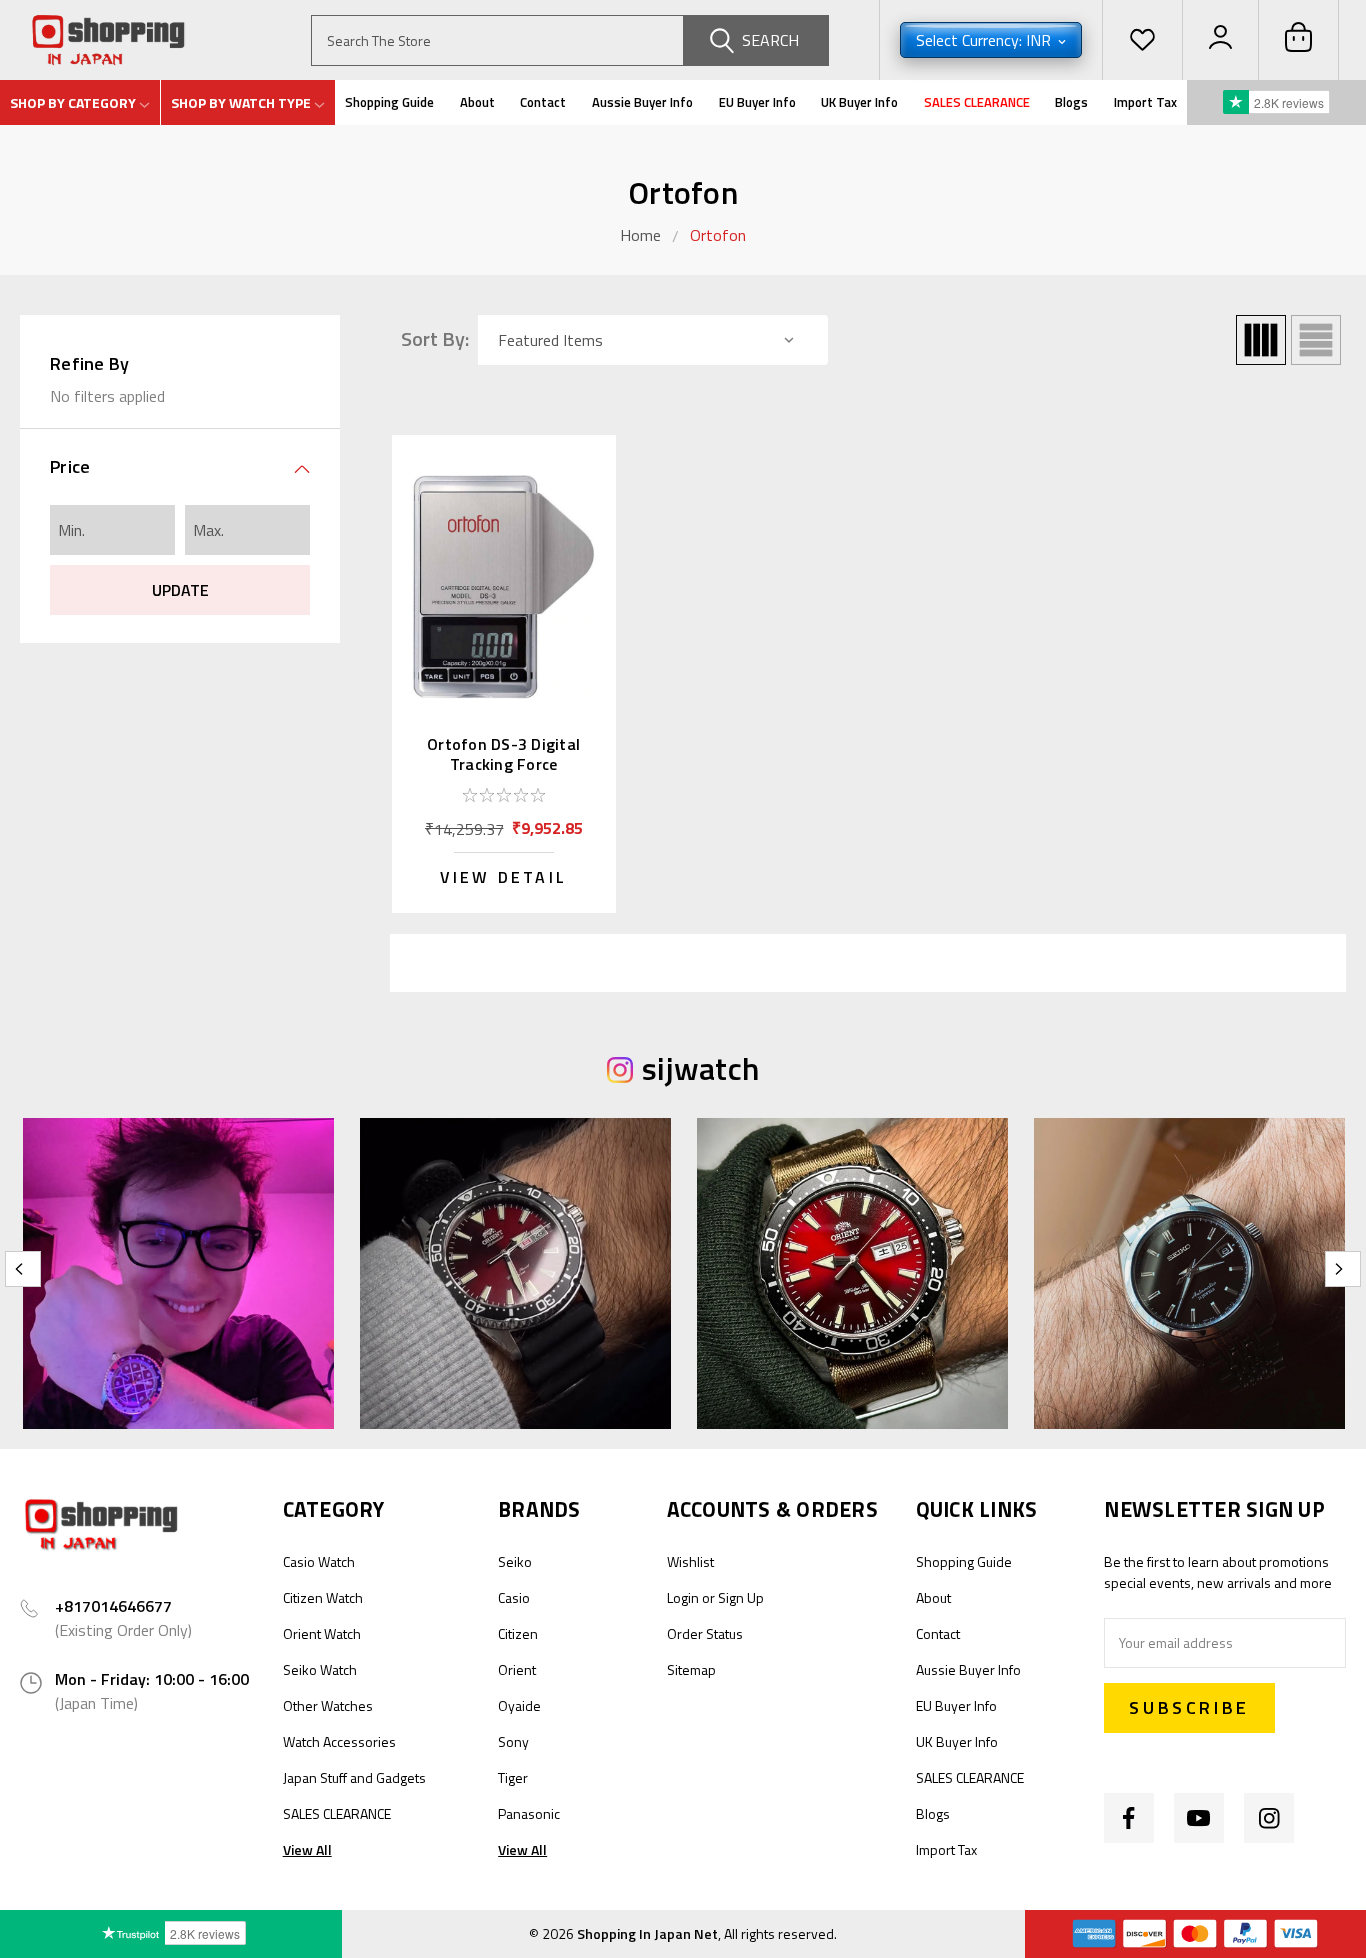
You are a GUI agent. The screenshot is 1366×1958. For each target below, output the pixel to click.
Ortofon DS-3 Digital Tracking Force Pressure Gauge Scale (503, 764)
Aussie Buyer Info (642, 102)
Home (640, 235)
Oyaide (519, 1705)
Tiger (513, 1777)
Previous (23, 1269)
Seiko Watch (320, 1669)
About (477, 102)
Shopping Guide (389, 102)
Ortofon (718, 235)
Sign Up (741, 1597)
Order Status (705, 1633)
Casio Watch (319, 1561)
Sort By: (435, 339)
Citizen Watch (323, 1597)
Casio (514, 1597)
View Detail (503, 877)
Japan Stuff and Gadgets (354, 1777)
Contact (543, 102)
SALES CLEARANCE (977, 102)
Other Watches (328, 1705)
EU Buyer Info (757, 102)
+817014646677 (113, 1606)
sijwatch (700, 1068)
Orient (517, 1669)
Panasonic (529, 1813)
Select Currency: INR (985, 40)
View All (307, 1849)
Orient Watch (322, 1633)
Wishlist (690, 1561)
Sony (513, 1741)
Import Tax (1145, 102)
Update (180, 590)
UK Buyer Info (859, 102)
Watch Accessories (339, 1741)
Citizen (518, 1633)
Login (683, 1597)
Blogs (1071, 102)
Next (1343, 1269)
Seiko (515, 1561)
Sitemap (691, 1669)
